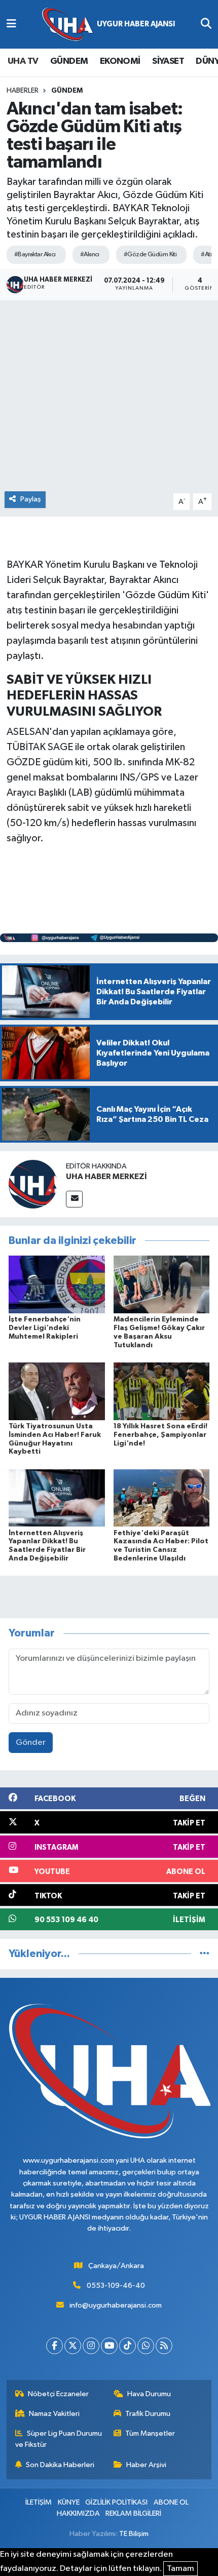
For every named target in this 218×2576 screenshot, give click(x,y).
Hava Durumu (149, 2394)
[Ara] (206, 24)
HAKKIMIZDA (78, 2513)
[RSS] (164, 2346)
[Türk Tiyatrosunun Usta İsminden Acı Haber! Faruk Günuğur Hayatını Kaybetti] (57, 1391)
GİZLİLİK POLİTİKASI (116, 2502)
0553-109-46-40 (116, 2286)
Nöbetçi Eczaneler (58, 2394)
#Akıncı (90, 255)
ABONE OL (171, 2502)
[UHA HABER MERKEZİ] (33, 1184)
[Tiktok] (128, 2346)
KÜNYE (69, 2502)
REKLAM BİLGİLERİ (133, 2513)
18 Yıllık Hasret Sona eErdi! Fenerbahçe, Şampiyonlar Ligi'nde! (160, 1435)
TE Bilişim (134, 2534)
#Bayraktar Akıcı (35, 255)
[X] (73, 2346)
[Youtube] (109, 2346)
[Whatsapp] (146, 2346)
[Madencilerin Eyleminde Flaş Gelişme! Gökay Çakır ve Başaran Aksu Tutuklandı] (162, 1284)
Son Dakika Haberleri (60, 2465)
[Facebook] (55, 2346)
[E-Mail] (74, 1199)
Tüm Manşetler (150, 2433)
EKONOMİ (120, 61)
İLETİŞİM (39, 2502)
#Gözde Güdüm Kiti (150, 255)
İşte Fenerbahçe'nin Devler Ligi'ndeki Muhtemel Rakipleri (45, 1328)
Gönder (31, 1743)
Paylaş (31, 499)
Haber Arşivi (146, 2465)
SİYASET (168, 61)
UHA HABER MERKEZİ (106, 1177)
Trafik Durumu (148, 2414)
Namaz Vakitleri (54, 2414)
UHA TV (23, 61)
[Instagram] (91, 2346)
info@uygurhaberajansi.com (116, 2305)
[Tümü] (205, 1954)
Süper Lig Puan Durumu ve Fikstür (59, 2439)
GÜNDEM (69, 61)
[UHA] (108, 25)
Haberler (23, 91)
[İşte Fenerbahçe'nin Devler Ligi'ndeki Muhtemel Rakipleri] (57, 1284)
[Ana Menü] (11, 24)
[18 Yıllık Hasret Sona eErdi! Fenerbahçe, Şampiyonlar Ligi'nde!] (162, 1391)
